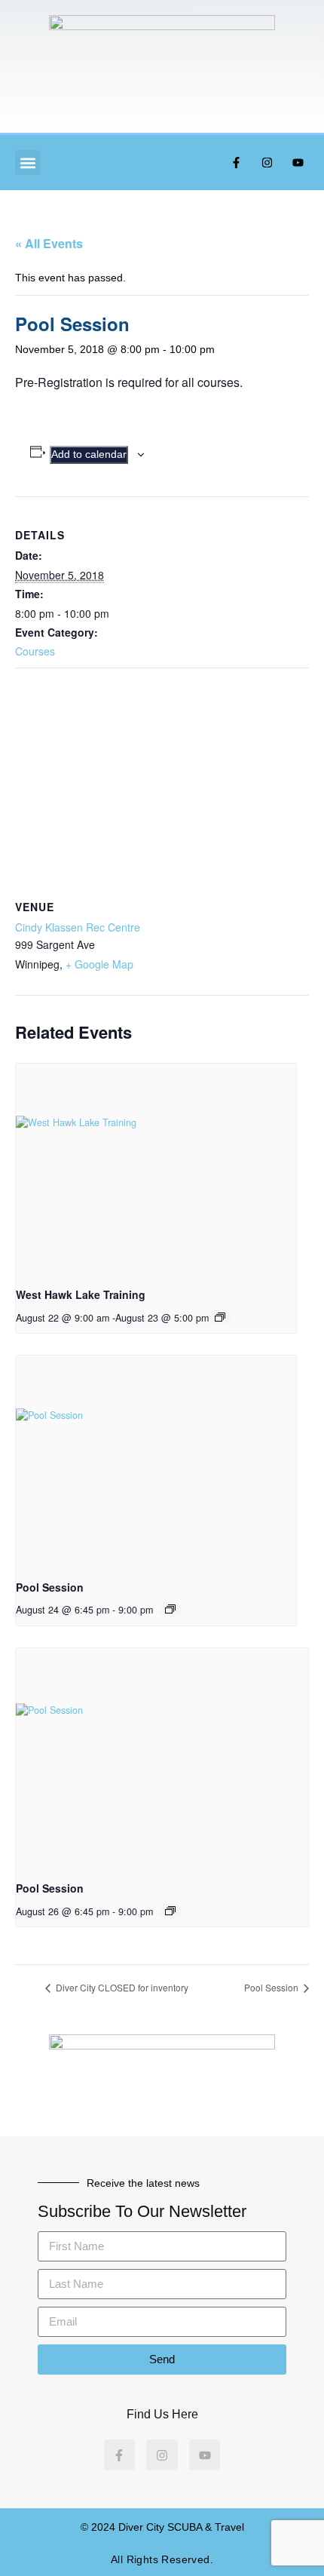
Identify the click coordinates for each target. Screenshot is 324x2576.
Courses (35, 651)
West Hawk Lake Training (81, 1294)
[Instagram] (267, 163)
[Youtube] (298, 163)
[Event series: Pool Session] (170, 1609)
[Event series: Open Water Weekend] (220, 1317)
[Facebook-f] (236, 163)
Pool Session (50, 1587)
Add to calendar (89, 454)
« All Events (49, 243)
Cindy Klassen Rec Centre (78, 927)
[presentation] (156, 1169)
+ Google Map (99, 964)
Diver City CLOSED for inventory (121, 1987)
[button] (28, 163)
